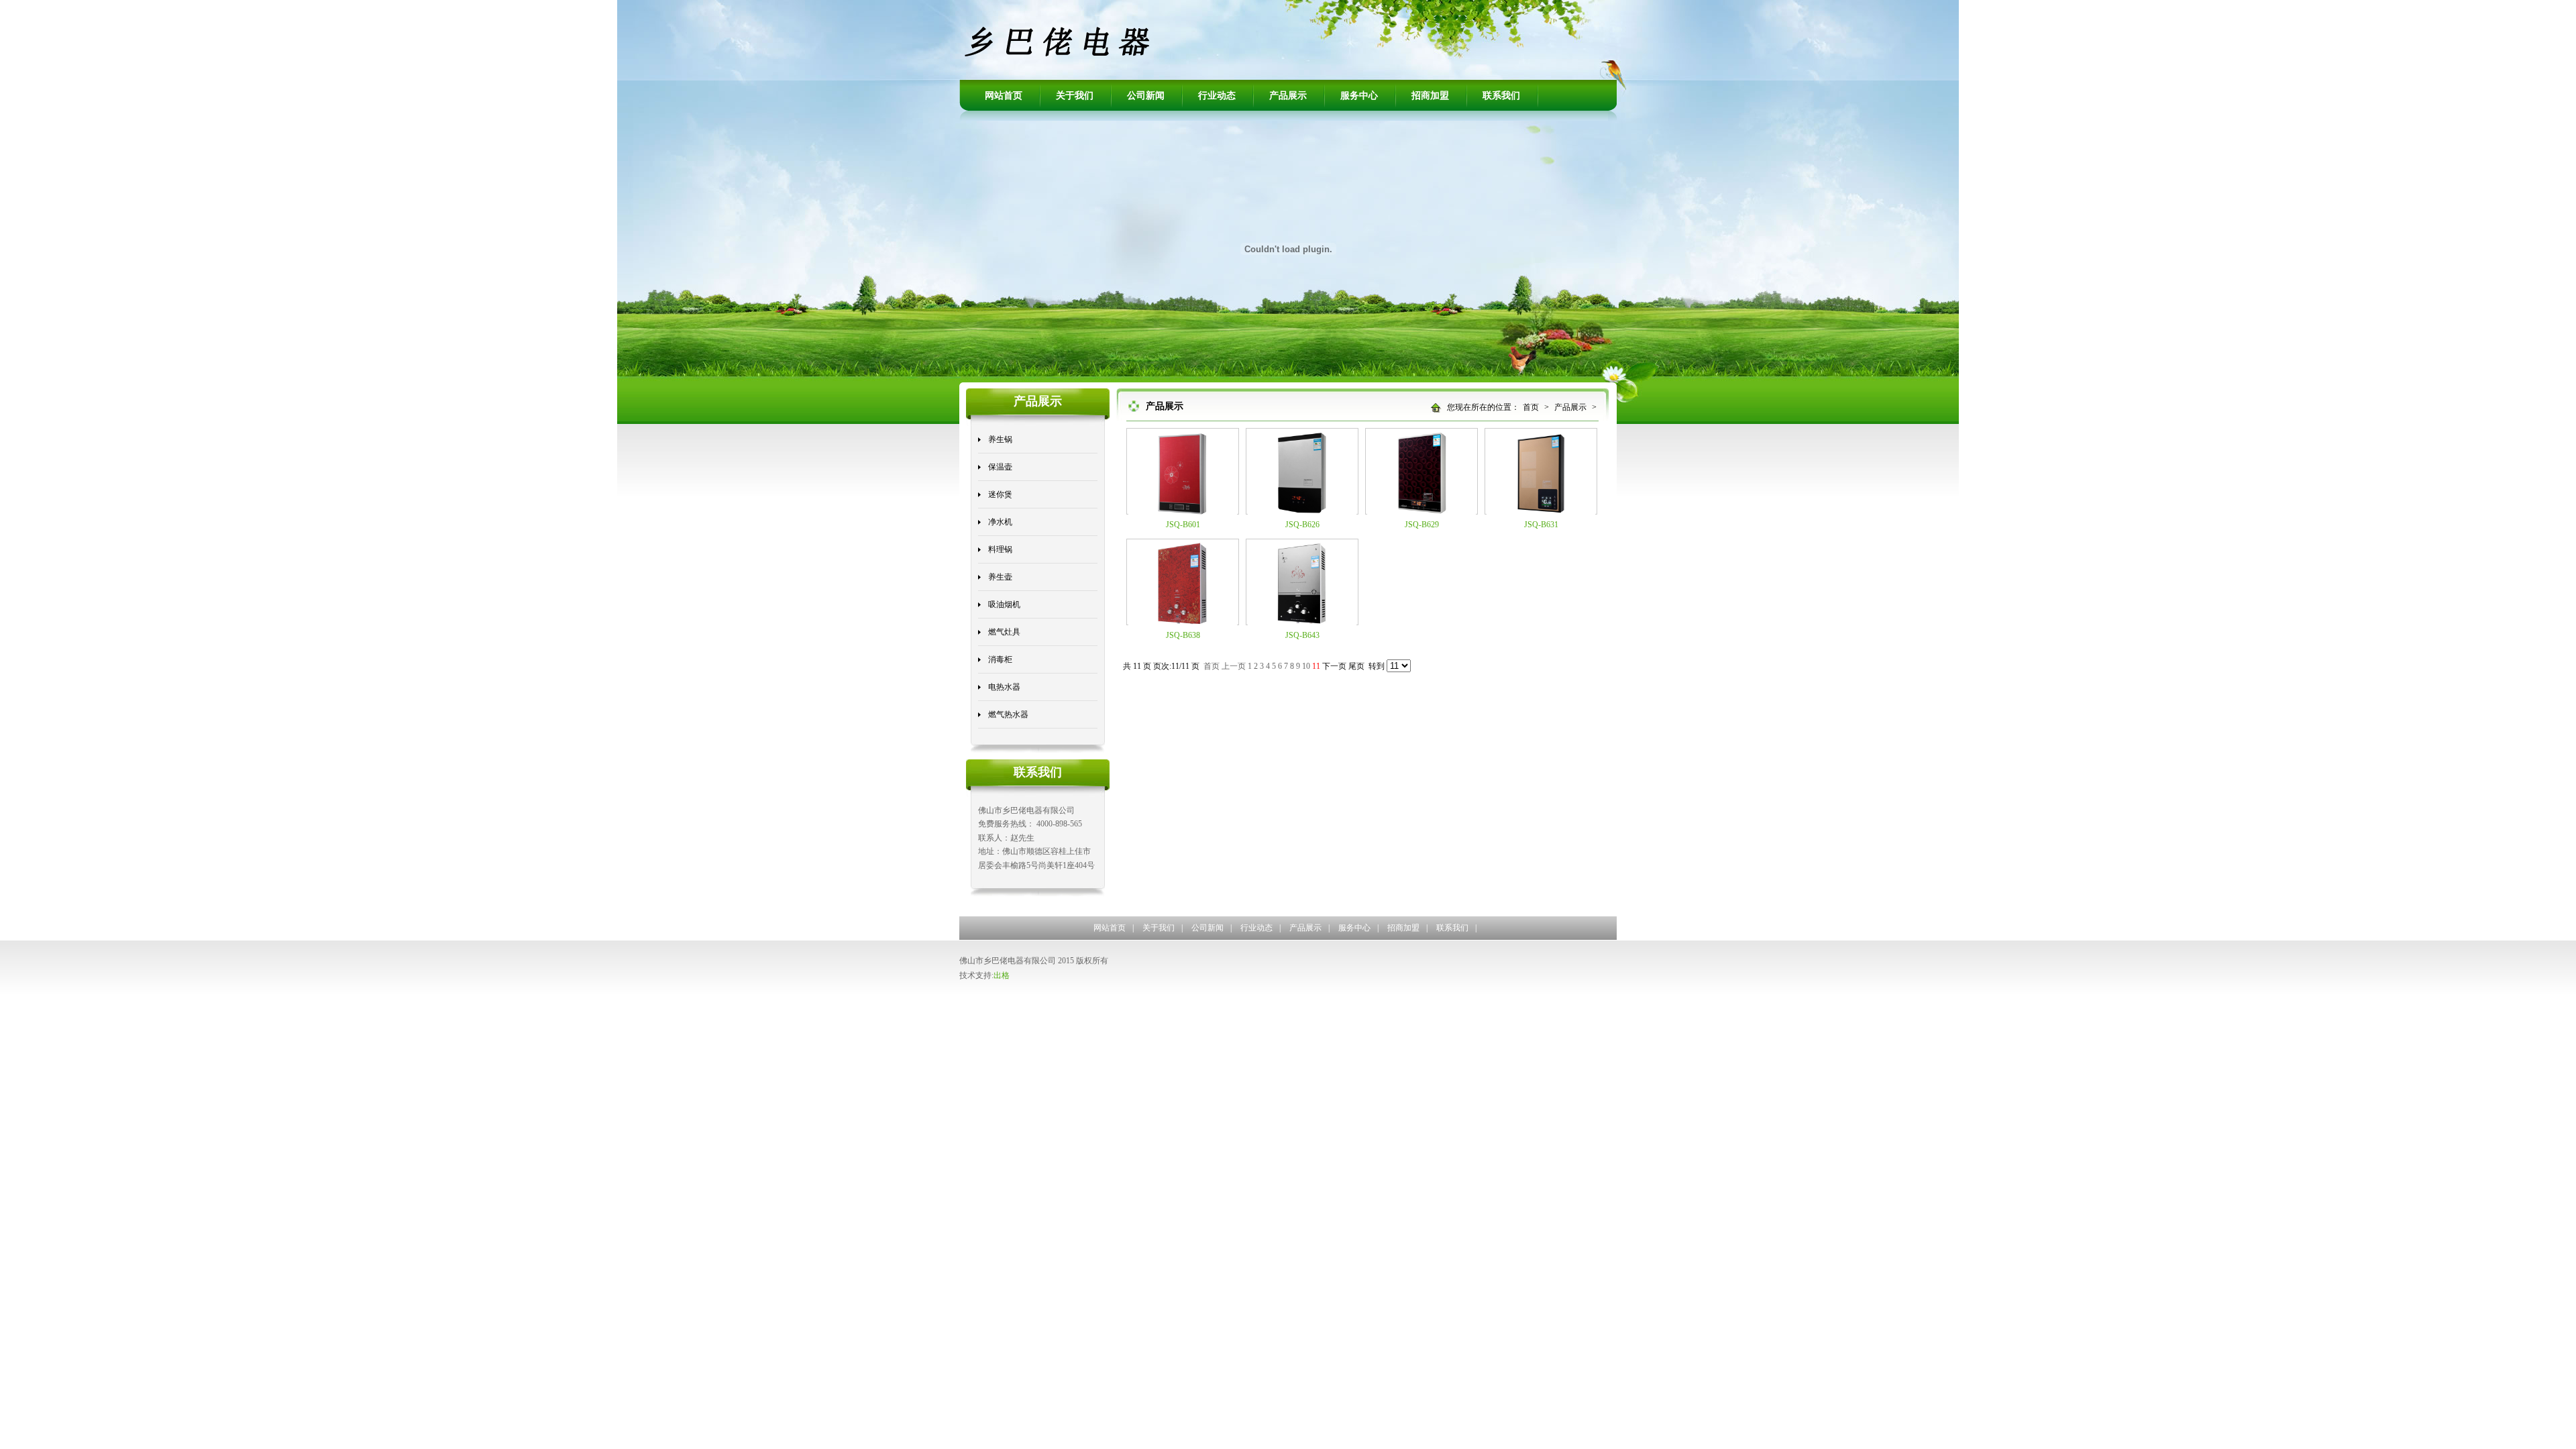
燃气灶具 (1004, 632)
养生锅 (1000, 439)
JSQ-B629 (1422, 525)
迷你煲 (1000, 494)
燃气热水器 (1008, 714)
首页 (1531, 407)
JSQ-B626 (1302, 525)
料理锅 (1000, 549)
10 (1306, 666)
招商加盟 (1430, 96)
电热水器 (1004, 687)
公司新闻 (1146, 96)
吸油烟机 (1004, 604)
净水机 (1000, 522)
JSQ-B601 (1183, 525)
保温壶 (1000, 467)
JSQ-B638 (1183, 635)
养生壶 (1000, 577)
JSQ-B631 (1541, 525)
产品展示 (1288, 96)
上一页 (1234, 666)
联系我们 (1501, 96)
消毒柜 (1000, 659)
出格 (1002, 975)
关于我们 (1075, 96)
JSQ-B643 (1302, 635)
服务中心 (1359, 96)
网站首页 (1004, 96)
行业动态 (1217, 96)
